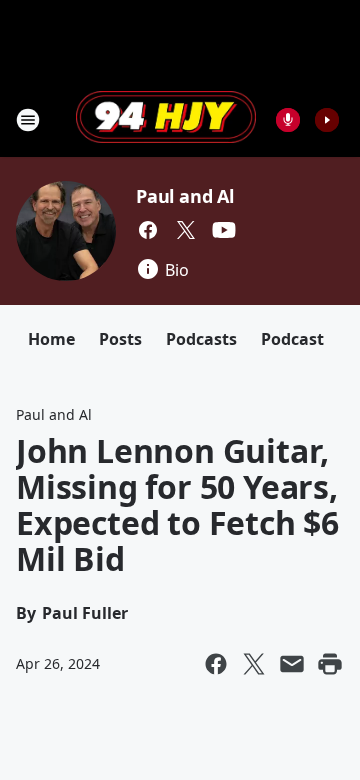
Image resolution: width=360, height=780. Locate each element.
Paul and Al (185, 196)
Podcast (292, 339)
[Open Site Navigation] (28, 120)
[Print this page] (330, 664)
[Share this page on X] (254, 664)
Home (51, 339)
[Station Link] (166, 119)
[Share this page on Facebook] (216, 664)
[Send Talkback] (288, 120)
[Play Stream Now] (327, 120)
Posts (120, 339)
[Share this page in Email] (292, 664)
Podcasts (201, 339)
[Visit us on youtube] (224, 230)
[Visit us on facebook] (148, 230)
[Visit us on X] (186, 230)
